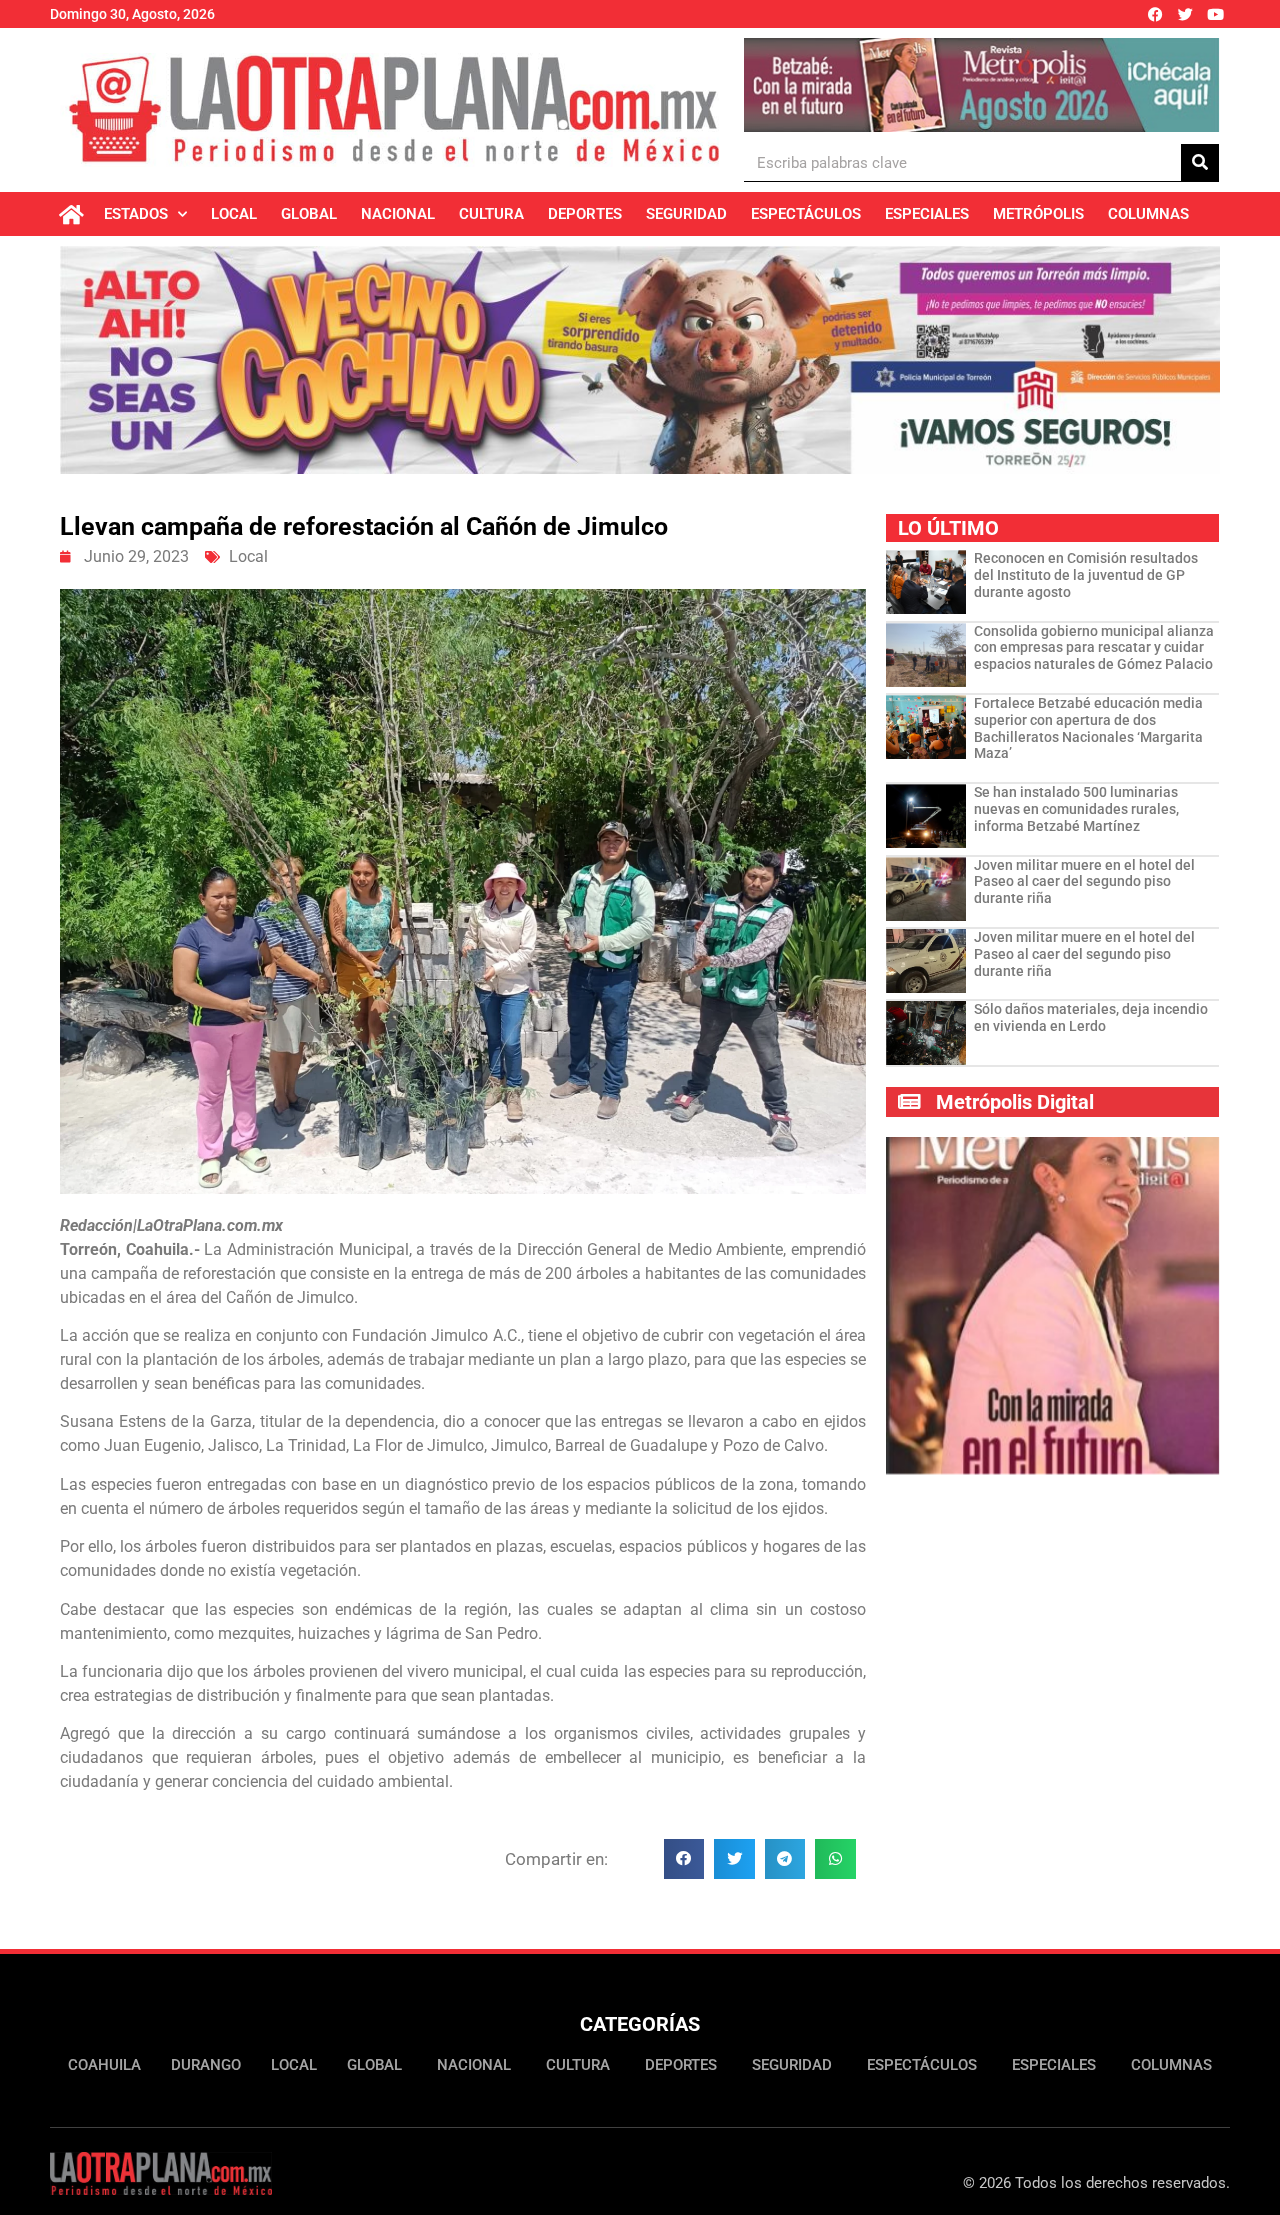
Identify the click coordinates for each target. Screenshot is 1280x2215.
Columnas (1148, 214)
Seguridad (686, 214)
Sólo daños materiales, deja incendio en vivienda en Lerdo (1091, 1017)
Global (309, 214)
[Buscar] (1200, 162)
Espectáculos (806, 214)
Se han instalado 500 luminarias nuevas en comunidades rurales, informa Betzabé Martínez (1076, 809)
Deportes (585, 214)
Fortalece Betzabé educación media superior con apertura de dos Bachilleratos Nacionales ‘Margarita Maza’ (1088, 728)
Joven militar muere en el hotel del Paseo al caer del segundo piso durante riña (1084, 882)
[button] (684, 1859)
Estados (136, 214)
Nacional (398, 214)
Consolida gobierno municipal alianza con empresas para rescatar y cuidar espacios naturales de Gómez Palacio (1094, 648)
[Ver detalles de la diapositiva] (981, 85)
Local (234, 214)
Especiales (927, 214)
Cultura (491, 214)
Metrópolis (1038, 214)
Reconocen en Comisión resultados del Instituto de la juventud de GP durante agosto (1086, 575)
